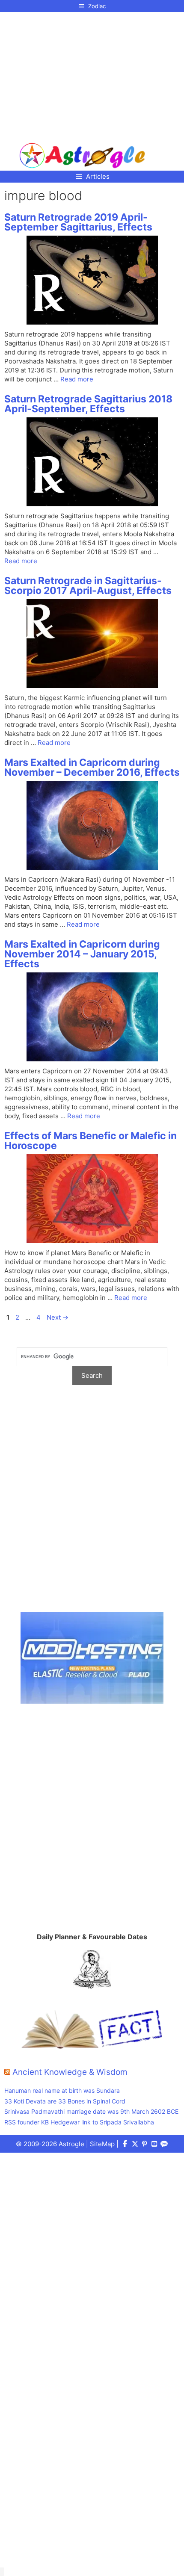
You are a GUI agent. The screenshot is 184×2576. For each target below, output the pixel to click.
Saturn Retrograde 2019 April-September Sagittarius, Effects (78, 222)
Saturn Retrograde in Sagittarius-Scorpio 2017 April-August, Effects (88, 586)
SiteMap (102, 2144)
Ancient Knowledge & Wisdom (70, 2072)
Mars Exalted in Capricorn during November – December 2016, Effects (92, 767)
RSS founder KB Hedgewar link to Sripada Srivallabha (79, 2122)
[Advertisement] (82, 74)
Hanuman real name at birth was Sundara (62, 2090)
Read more (77, 379)
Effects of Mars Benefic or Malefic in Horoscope (91, 1141)
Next (58, 1317)
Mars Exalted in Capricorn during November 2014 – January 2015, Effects (82, 954)
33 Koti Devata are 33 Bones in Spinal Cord (65, 2101)
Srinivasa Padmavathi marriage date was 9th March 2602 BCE (91, 2111)
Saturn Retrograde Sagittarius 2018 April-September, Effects (88, 404)
